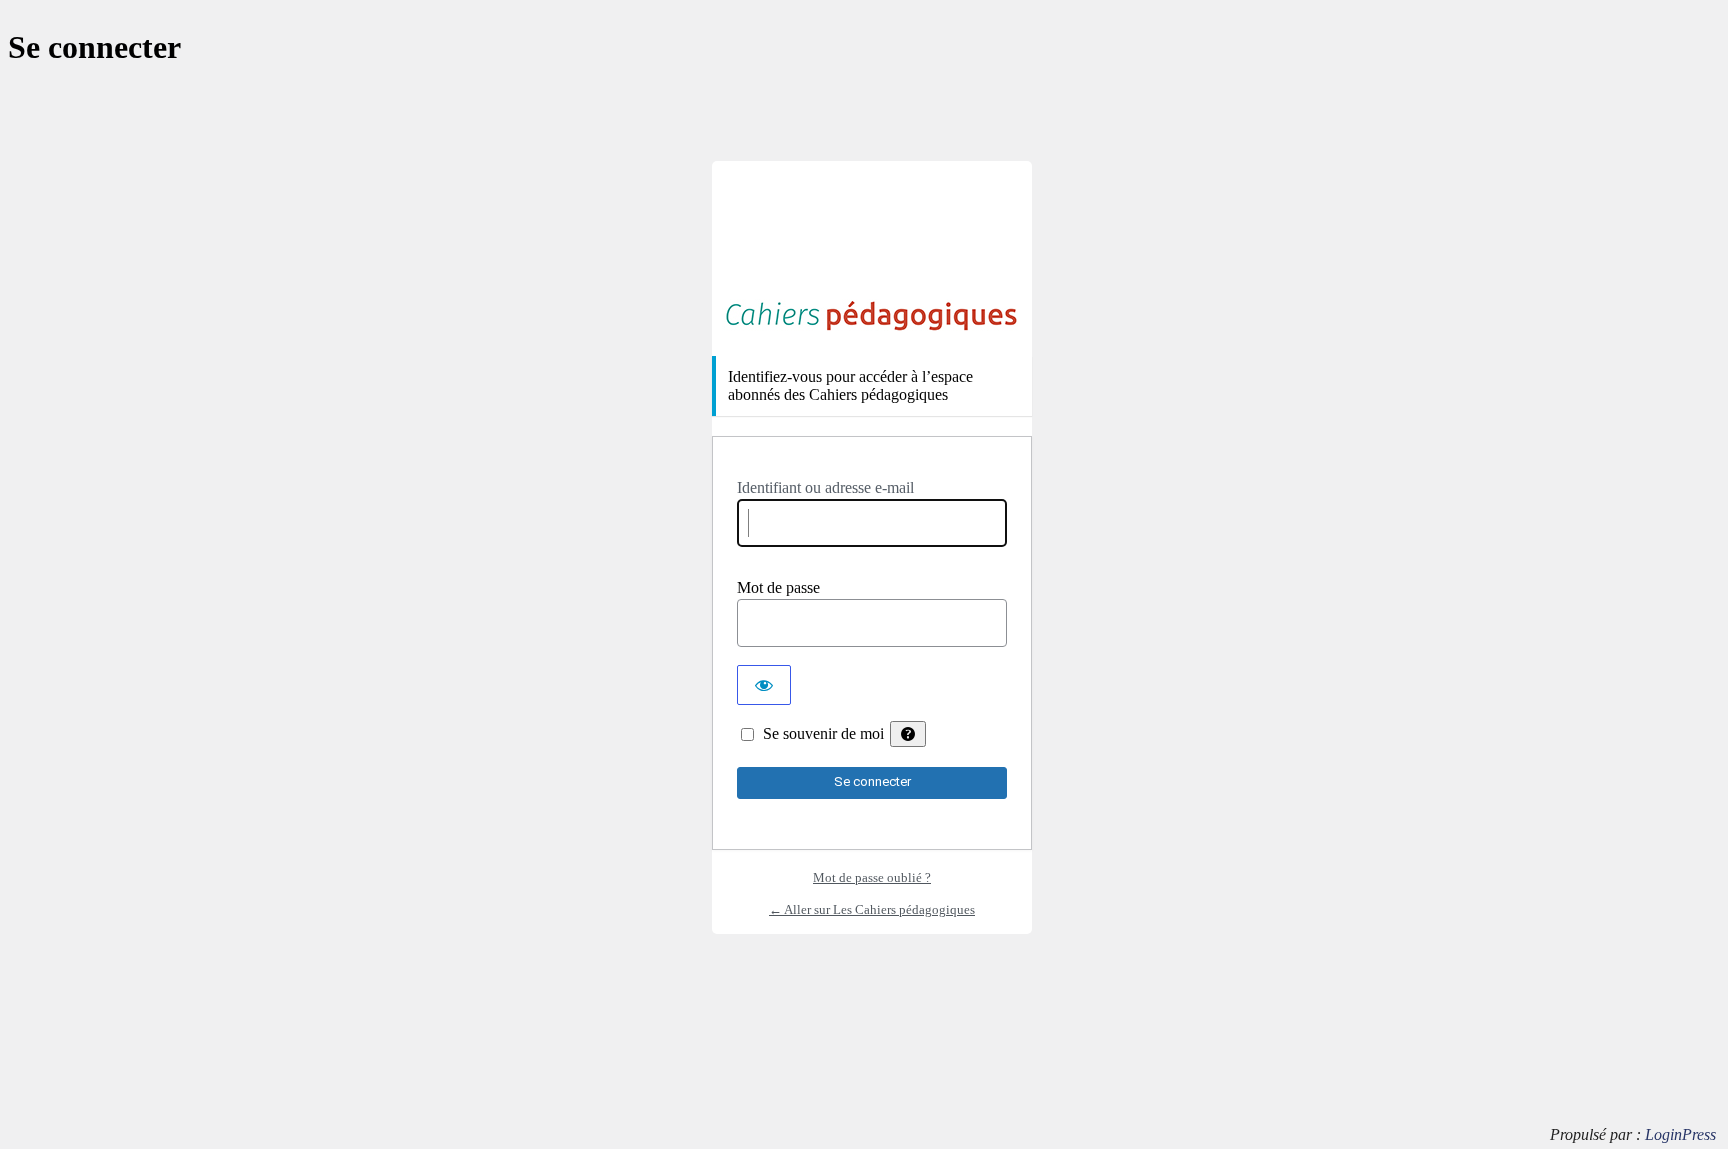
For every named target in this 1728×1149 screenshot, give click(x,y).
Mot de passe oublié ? (872, 877)
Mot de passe (778, 587)
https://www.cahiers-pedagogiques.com (872, 315)
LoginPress (1680, 1134)
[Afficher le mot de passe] (764, 685)
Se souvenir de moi (823, 733)
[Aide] (908, 734)
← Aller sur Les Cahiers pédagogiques (872, 909)
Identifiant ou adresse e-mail (825, 487)
